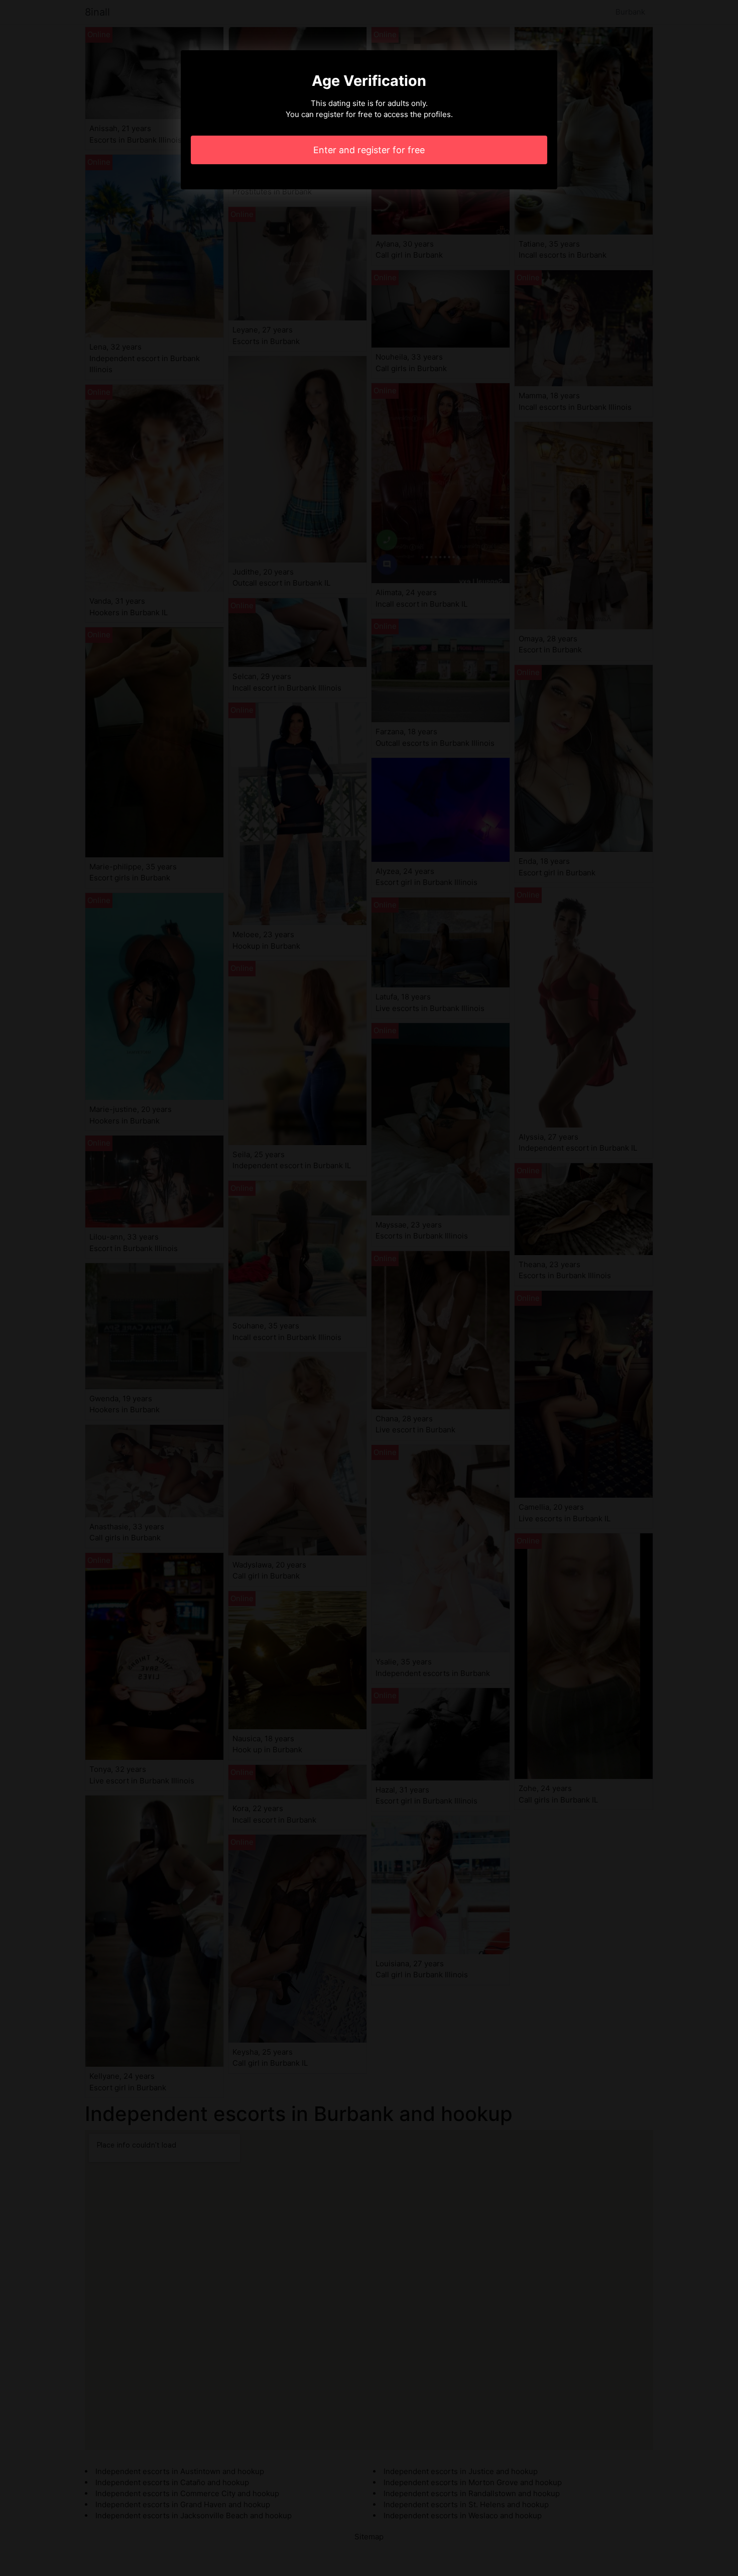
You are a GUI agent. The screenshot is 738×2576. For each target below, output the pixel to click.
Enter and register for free (369, 150)
